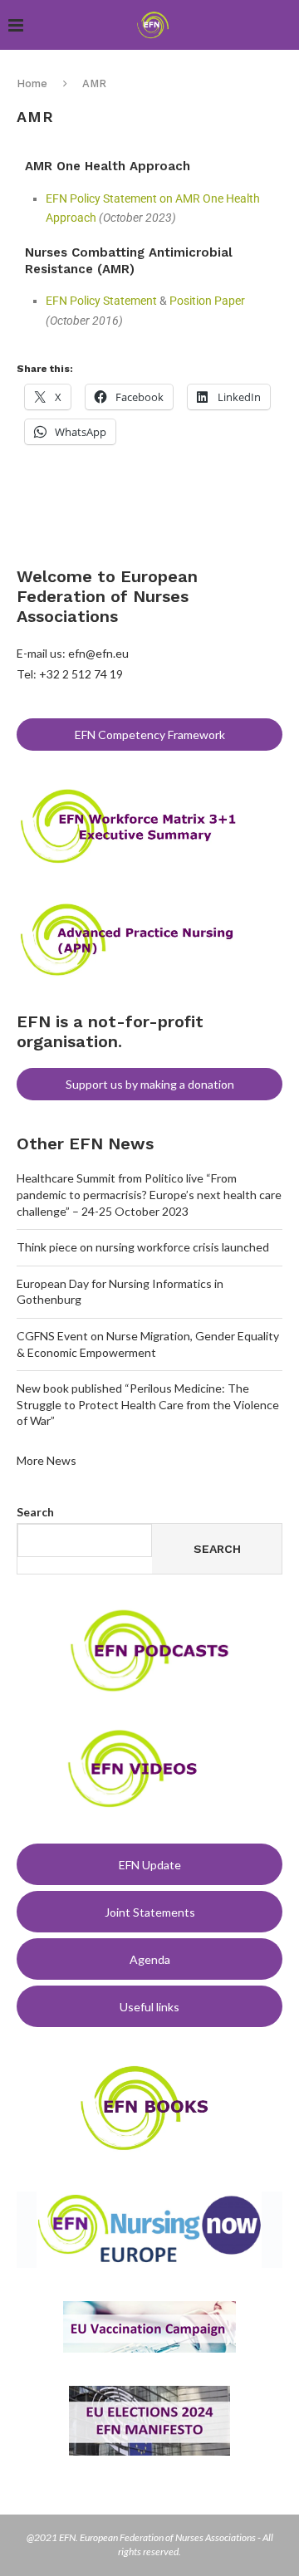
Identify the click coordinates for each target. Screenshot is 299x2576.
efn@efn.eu (98, 653)
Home (32, 83)
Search (35, 1512)
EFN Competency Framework (150, 735)
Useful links (149, 2007)
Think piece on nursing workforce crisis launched (143, 1247)
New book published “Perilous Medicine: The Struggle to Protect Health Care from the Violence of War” (148, 1404)
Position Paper (207, 301)
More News (47, 1460)
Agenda (150, 1959)
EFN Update (150, 1865)
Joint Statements (150, 1912)
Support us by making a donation (150, 1084)
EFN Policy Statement (101, 301)
